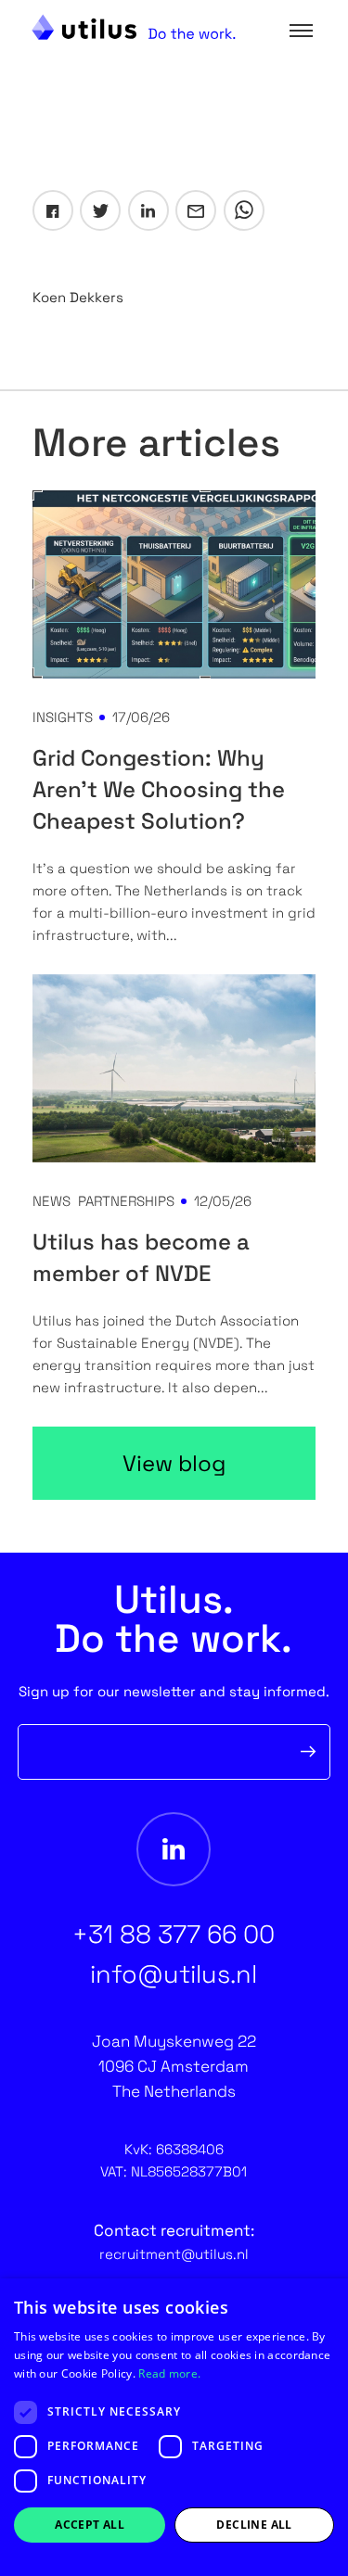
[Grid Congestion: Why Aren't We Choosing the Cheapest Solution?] (174, 584)
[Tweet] (100, 210)
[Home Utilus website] (134, 26)
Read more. (169, 2373)
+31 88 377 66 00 (174, 1934)
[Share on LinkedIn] (148, 210)
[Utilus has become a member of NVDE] (174, 1068)
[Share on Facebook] (53, 210)
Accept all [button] (90, 2525)
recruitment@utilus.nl (174, 2254)
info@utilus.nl (174, 1974)
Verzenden (308, 1752)
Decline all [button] (254, 2525)
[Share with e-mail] (196, 210)
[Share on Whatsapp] (244, 210)
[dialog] (174, 2427)
